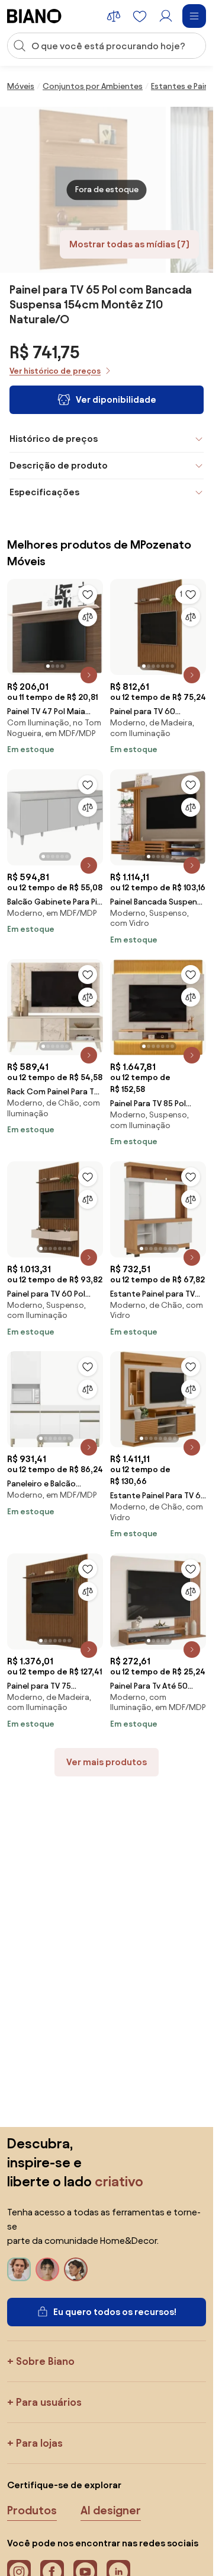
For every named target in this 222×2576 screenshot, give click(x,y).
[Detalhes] (89, 675)
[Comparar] (88, 617)
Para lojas (39, 2443)
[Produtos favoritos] (140, 16)
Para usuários (49, 2402)
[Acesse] (166, 16)
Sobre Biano (45, 2361)
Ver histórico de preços (55, 371)
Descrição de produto (59, 465)
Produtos (32, 2510)
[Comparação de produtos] (114, 16)
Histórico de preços (54, 439)
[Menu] (194, 16)
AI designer (111, 2510)
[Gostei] (88, 594)
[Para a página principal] (34, 16)
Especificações (44, 492)
